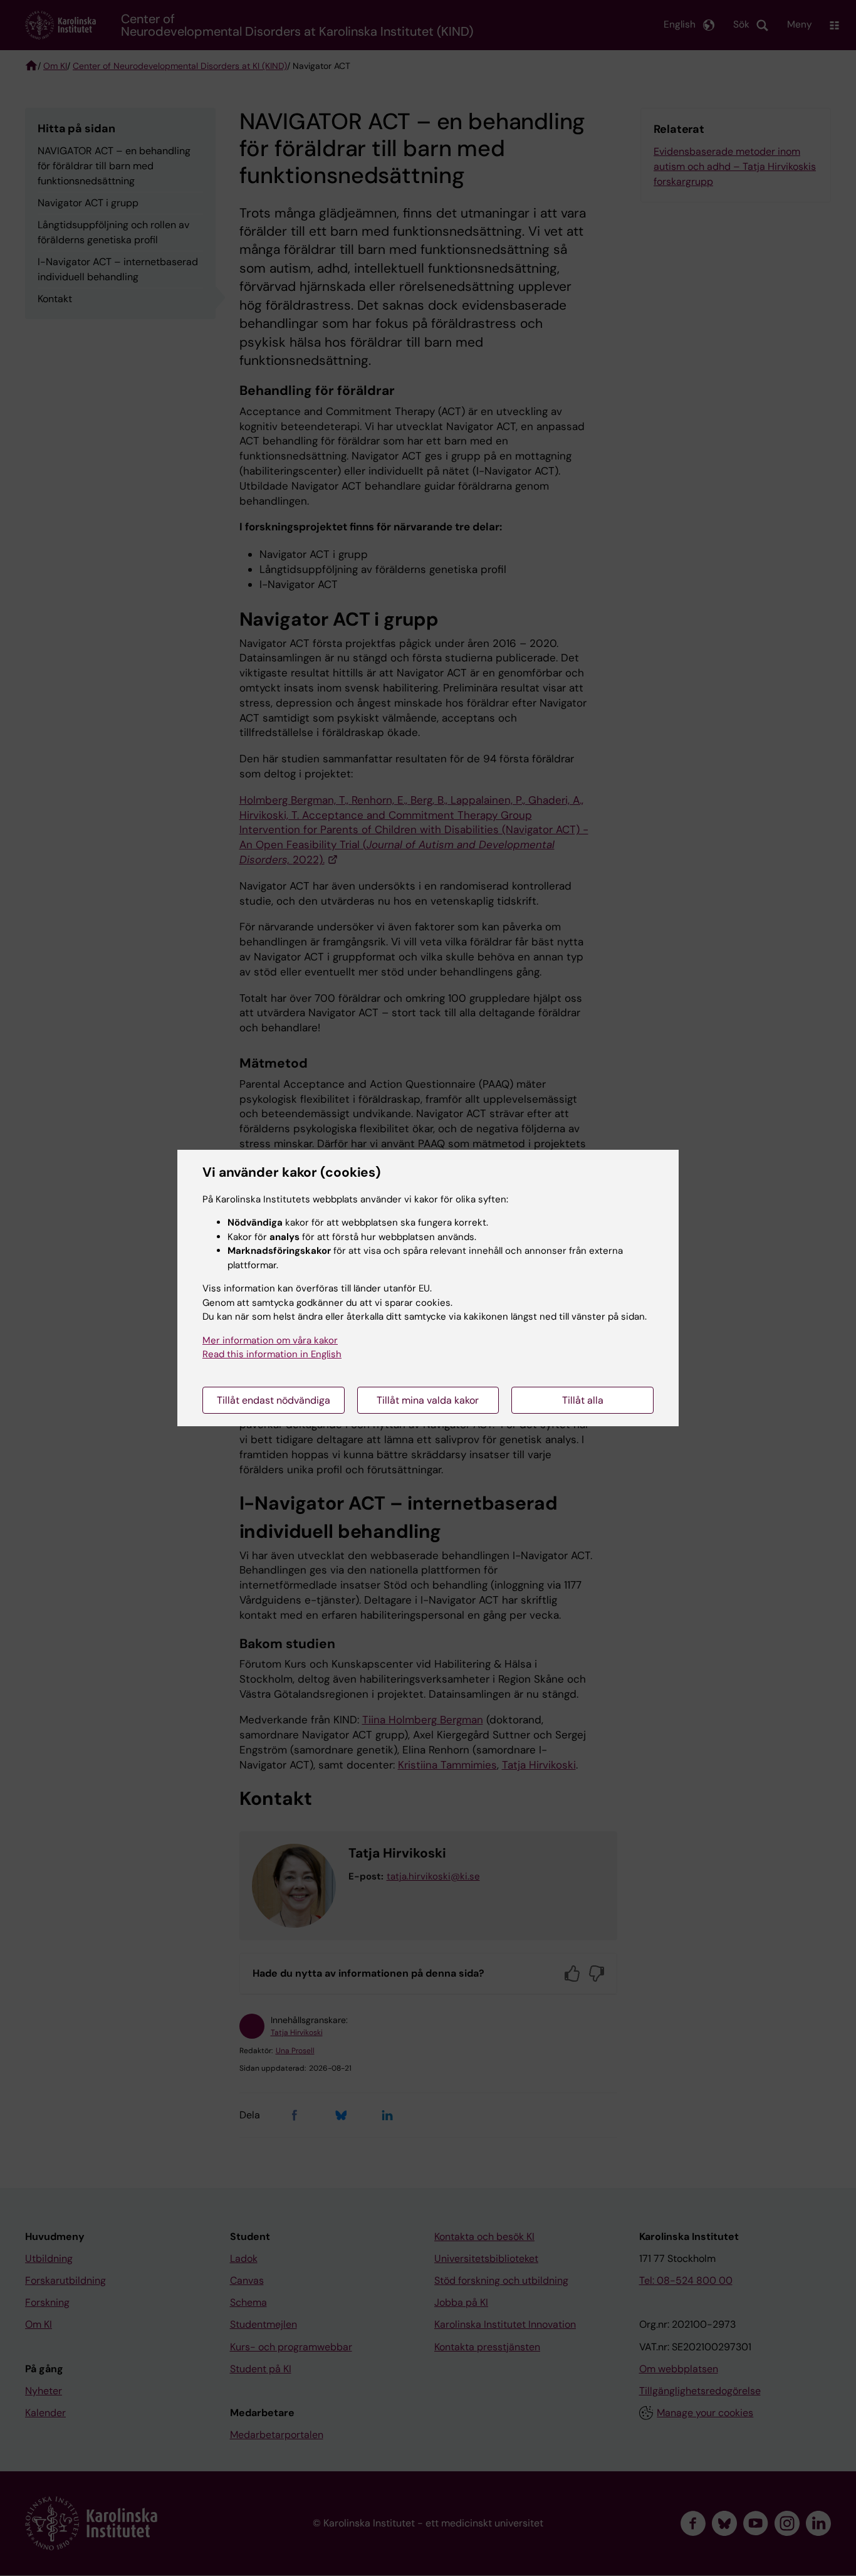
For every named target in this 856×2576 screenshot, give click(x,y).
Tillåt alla (583, 1400)
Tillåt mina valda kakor (428, 1400)
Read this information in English (272, 1354)
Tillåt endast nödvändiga (274, 1400)
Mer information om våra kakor (270, 1340)
